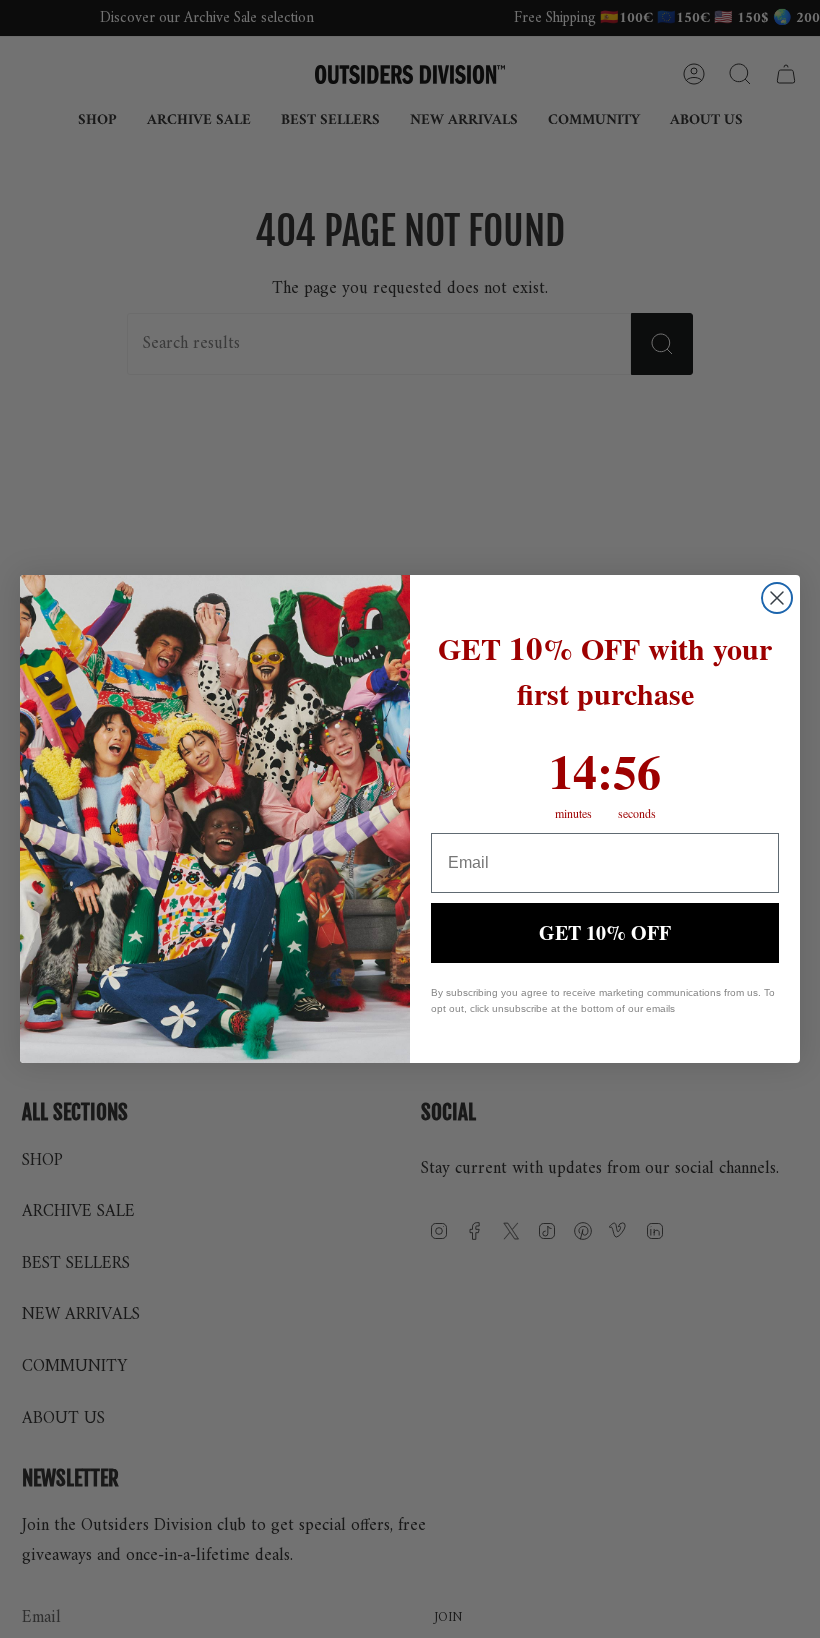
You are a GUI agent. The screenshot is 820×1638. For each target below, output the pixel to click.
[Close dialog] (777, 598)
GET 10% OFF (605, 932)
